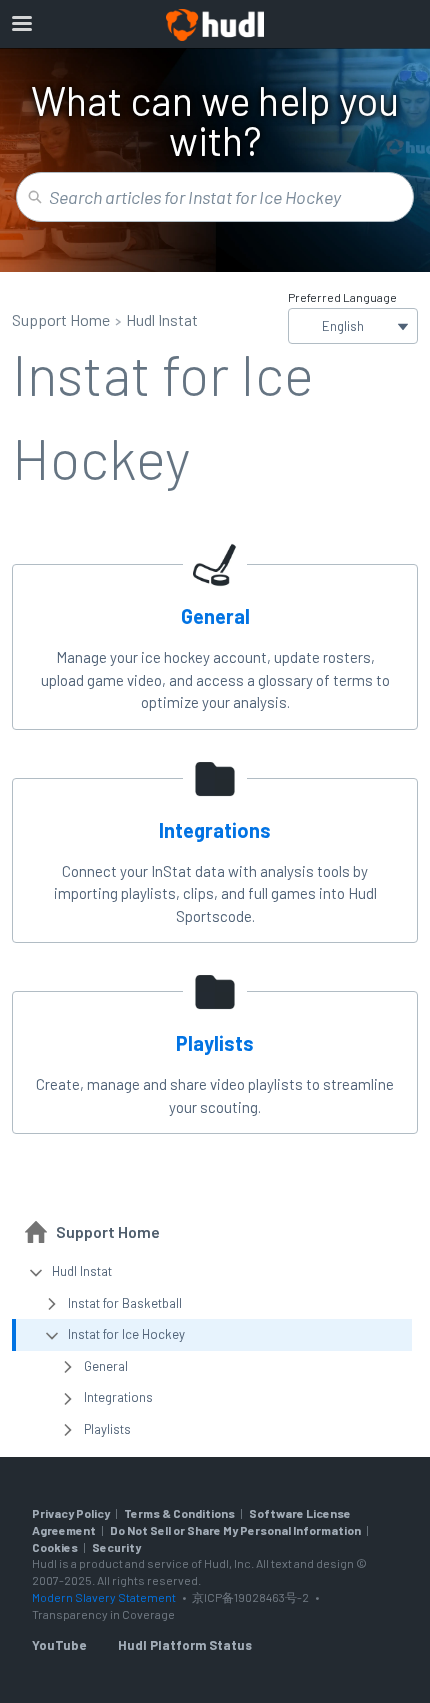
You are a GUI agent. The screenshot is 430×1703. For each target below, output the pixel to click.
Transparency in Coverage (103, 1614)
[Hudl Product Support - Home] (215, 25)
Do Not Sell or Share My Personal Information (235, 1530)
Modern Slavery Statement (104, 1597)
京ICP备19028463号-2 (251, 1597)
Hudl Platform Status (185, 1645)
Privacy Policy (71, 1513)
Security (116, 1547)
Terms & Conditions (179, 1513)
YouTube (59, 1645)
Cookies (55, 1547)
